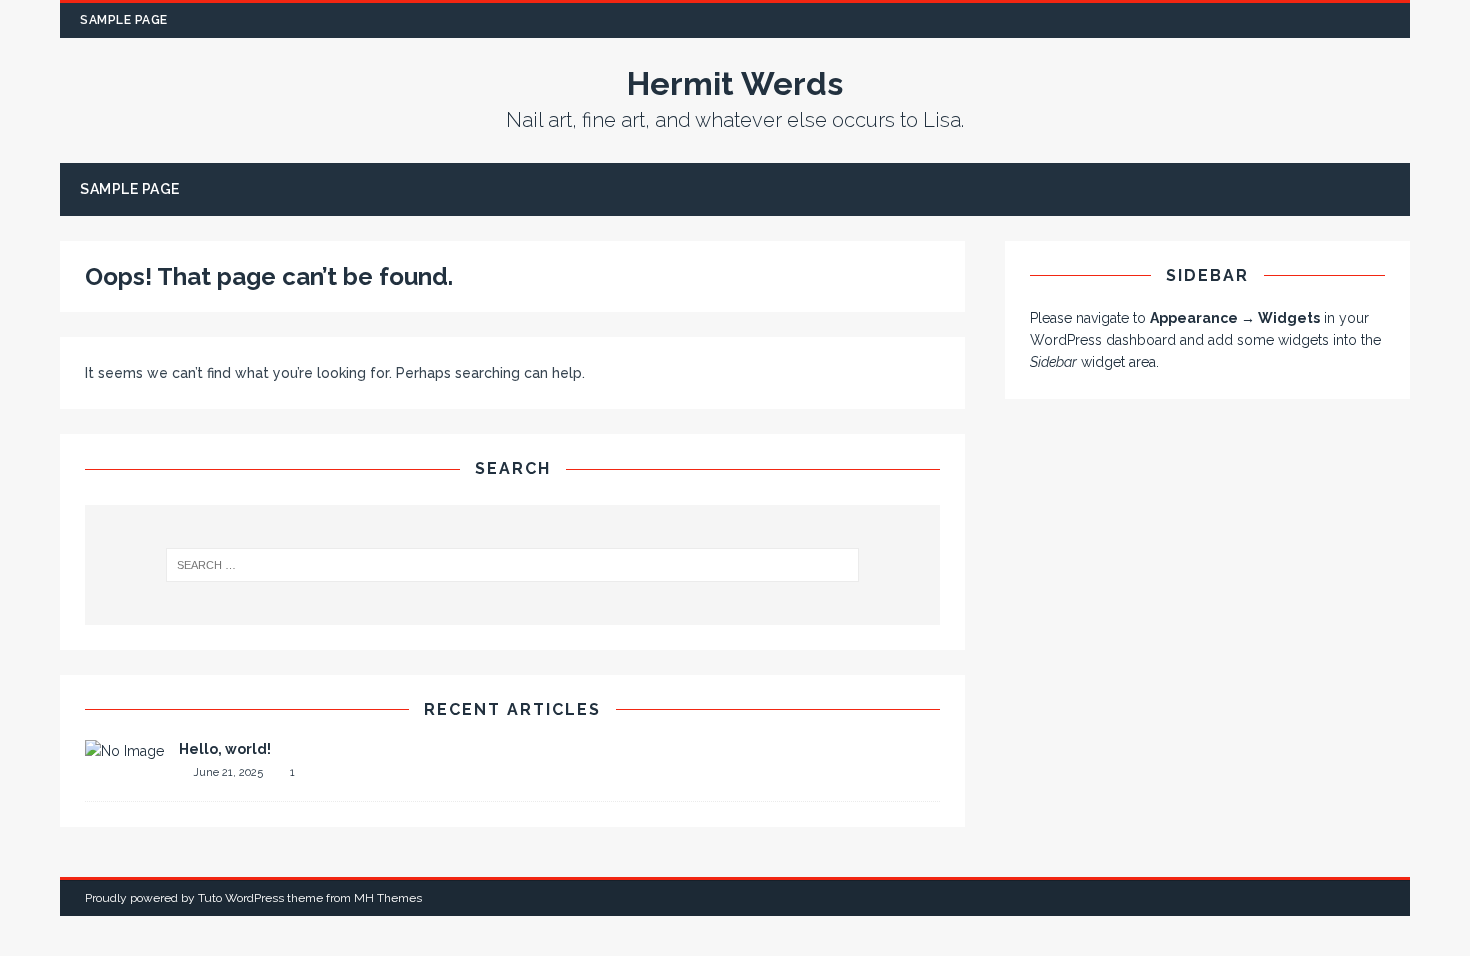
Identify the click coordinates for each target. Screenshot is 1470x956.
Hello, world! (225, 749)
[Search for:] (513, 565)
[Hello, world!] (124, 751)
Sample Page (124, 20)
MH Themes (388, 898)
